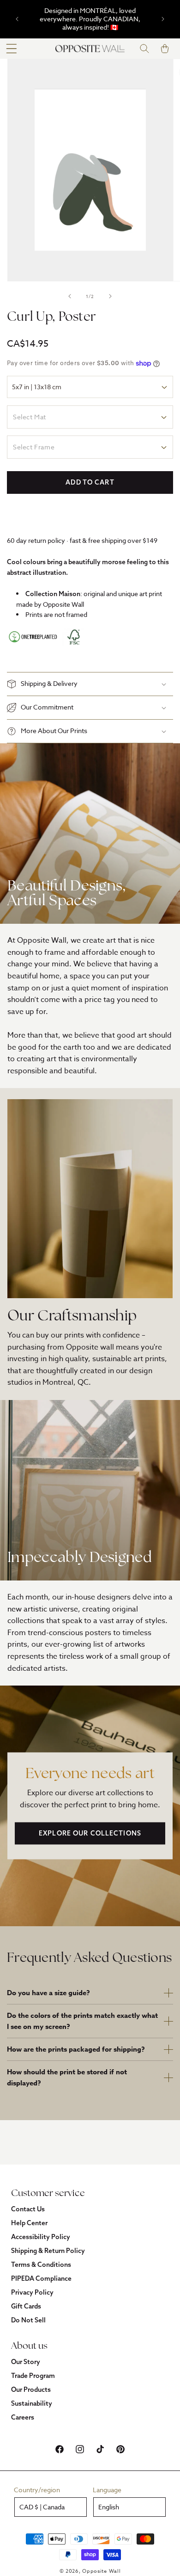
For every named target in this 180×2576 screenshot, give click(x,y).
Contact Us (28, 2209)
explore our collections (90, 1834)
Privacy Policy (32, 2292)
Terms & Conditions (41, 2265)
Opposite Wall (101, 2571)
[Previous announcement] (17, 19)
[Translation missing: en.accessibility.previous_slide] (70, 296)
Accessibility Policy (41, 2237)
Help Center (29, 2223)
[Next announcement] (163, 19)
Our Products (31, 2389)
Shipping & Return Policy (48, 2251)
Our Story (26, 2362)
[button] (12, 49)
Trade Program (33, 2376)
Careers (23, 2417)
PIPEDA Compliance (41, 2278)
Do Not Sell (28, 2320)
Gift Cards (26, 2306)
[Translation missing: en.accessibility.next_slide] (110, 296)
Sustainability (32, 2403)
